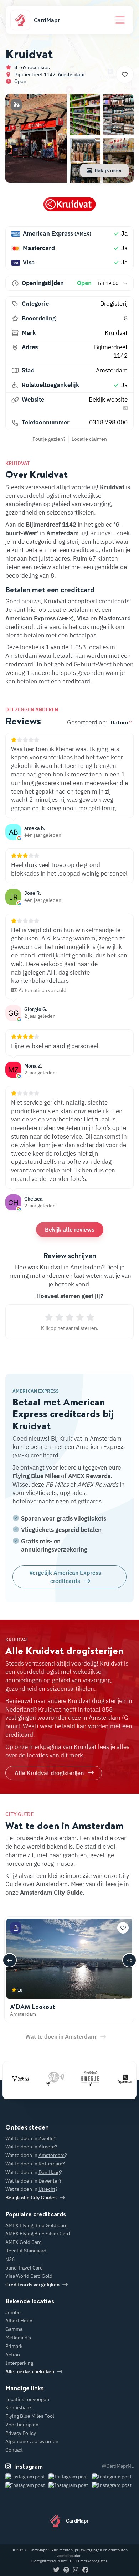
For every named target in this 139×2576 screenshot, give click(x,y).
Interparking (19, 2363)
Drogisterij (114, 304)
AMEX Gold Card (24, 2242)
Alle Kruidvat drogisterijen (49, 1773)
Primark (14, 2346)
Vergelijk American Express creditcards (65, 1576)
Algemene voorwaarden (32, 2441)
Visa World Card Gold (29, 2276)
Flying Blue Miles (36, 1476)
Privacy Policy (21, 2433)
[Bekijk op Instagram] (26, 2485)
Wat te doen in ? (31, 2138)
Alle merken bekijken (30, 2371)
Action (13, 2355)
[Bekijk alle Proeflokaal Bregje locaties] (77, 2079)
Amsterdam (71, 74)
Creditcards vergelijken (32, 2285)
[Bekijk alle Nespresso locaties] (112, 2079)
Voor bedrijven (22, 2425)
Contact (14, 2450)
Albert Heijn (19, 2321)
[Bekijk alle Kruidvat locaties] (69, 207)
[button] (16, 105)
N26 (10, 2259)
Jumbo (13, 2312)
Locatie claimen (89, 439)
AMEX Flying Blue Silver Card (38, 2234)
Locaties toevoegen (27, 2399)
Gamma (14, 2329)
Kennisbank (19, 2407)
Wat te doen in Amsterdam (61, 2036)
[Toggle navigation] (120, 20)
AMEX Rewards (89, 1476)
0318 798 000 (108, 422)
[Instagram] (76, 2570)
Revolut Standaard (26, 2251)
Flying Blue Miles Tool (30, 2416)
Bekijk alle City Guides (31, 2198)
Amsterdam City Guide (51, 1893)
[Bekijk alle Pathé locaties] (42, 2079)
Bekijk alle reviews (70, 1229)
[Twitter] (56, 2570)
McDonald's (18, 2338)
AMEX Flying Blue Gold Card (37, 2225)
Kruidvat (116, 333)
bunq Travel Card (24, 2268)
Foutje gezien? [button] (49, 439)
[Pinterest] (66, 2570)
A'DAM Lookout (33, 2007)
